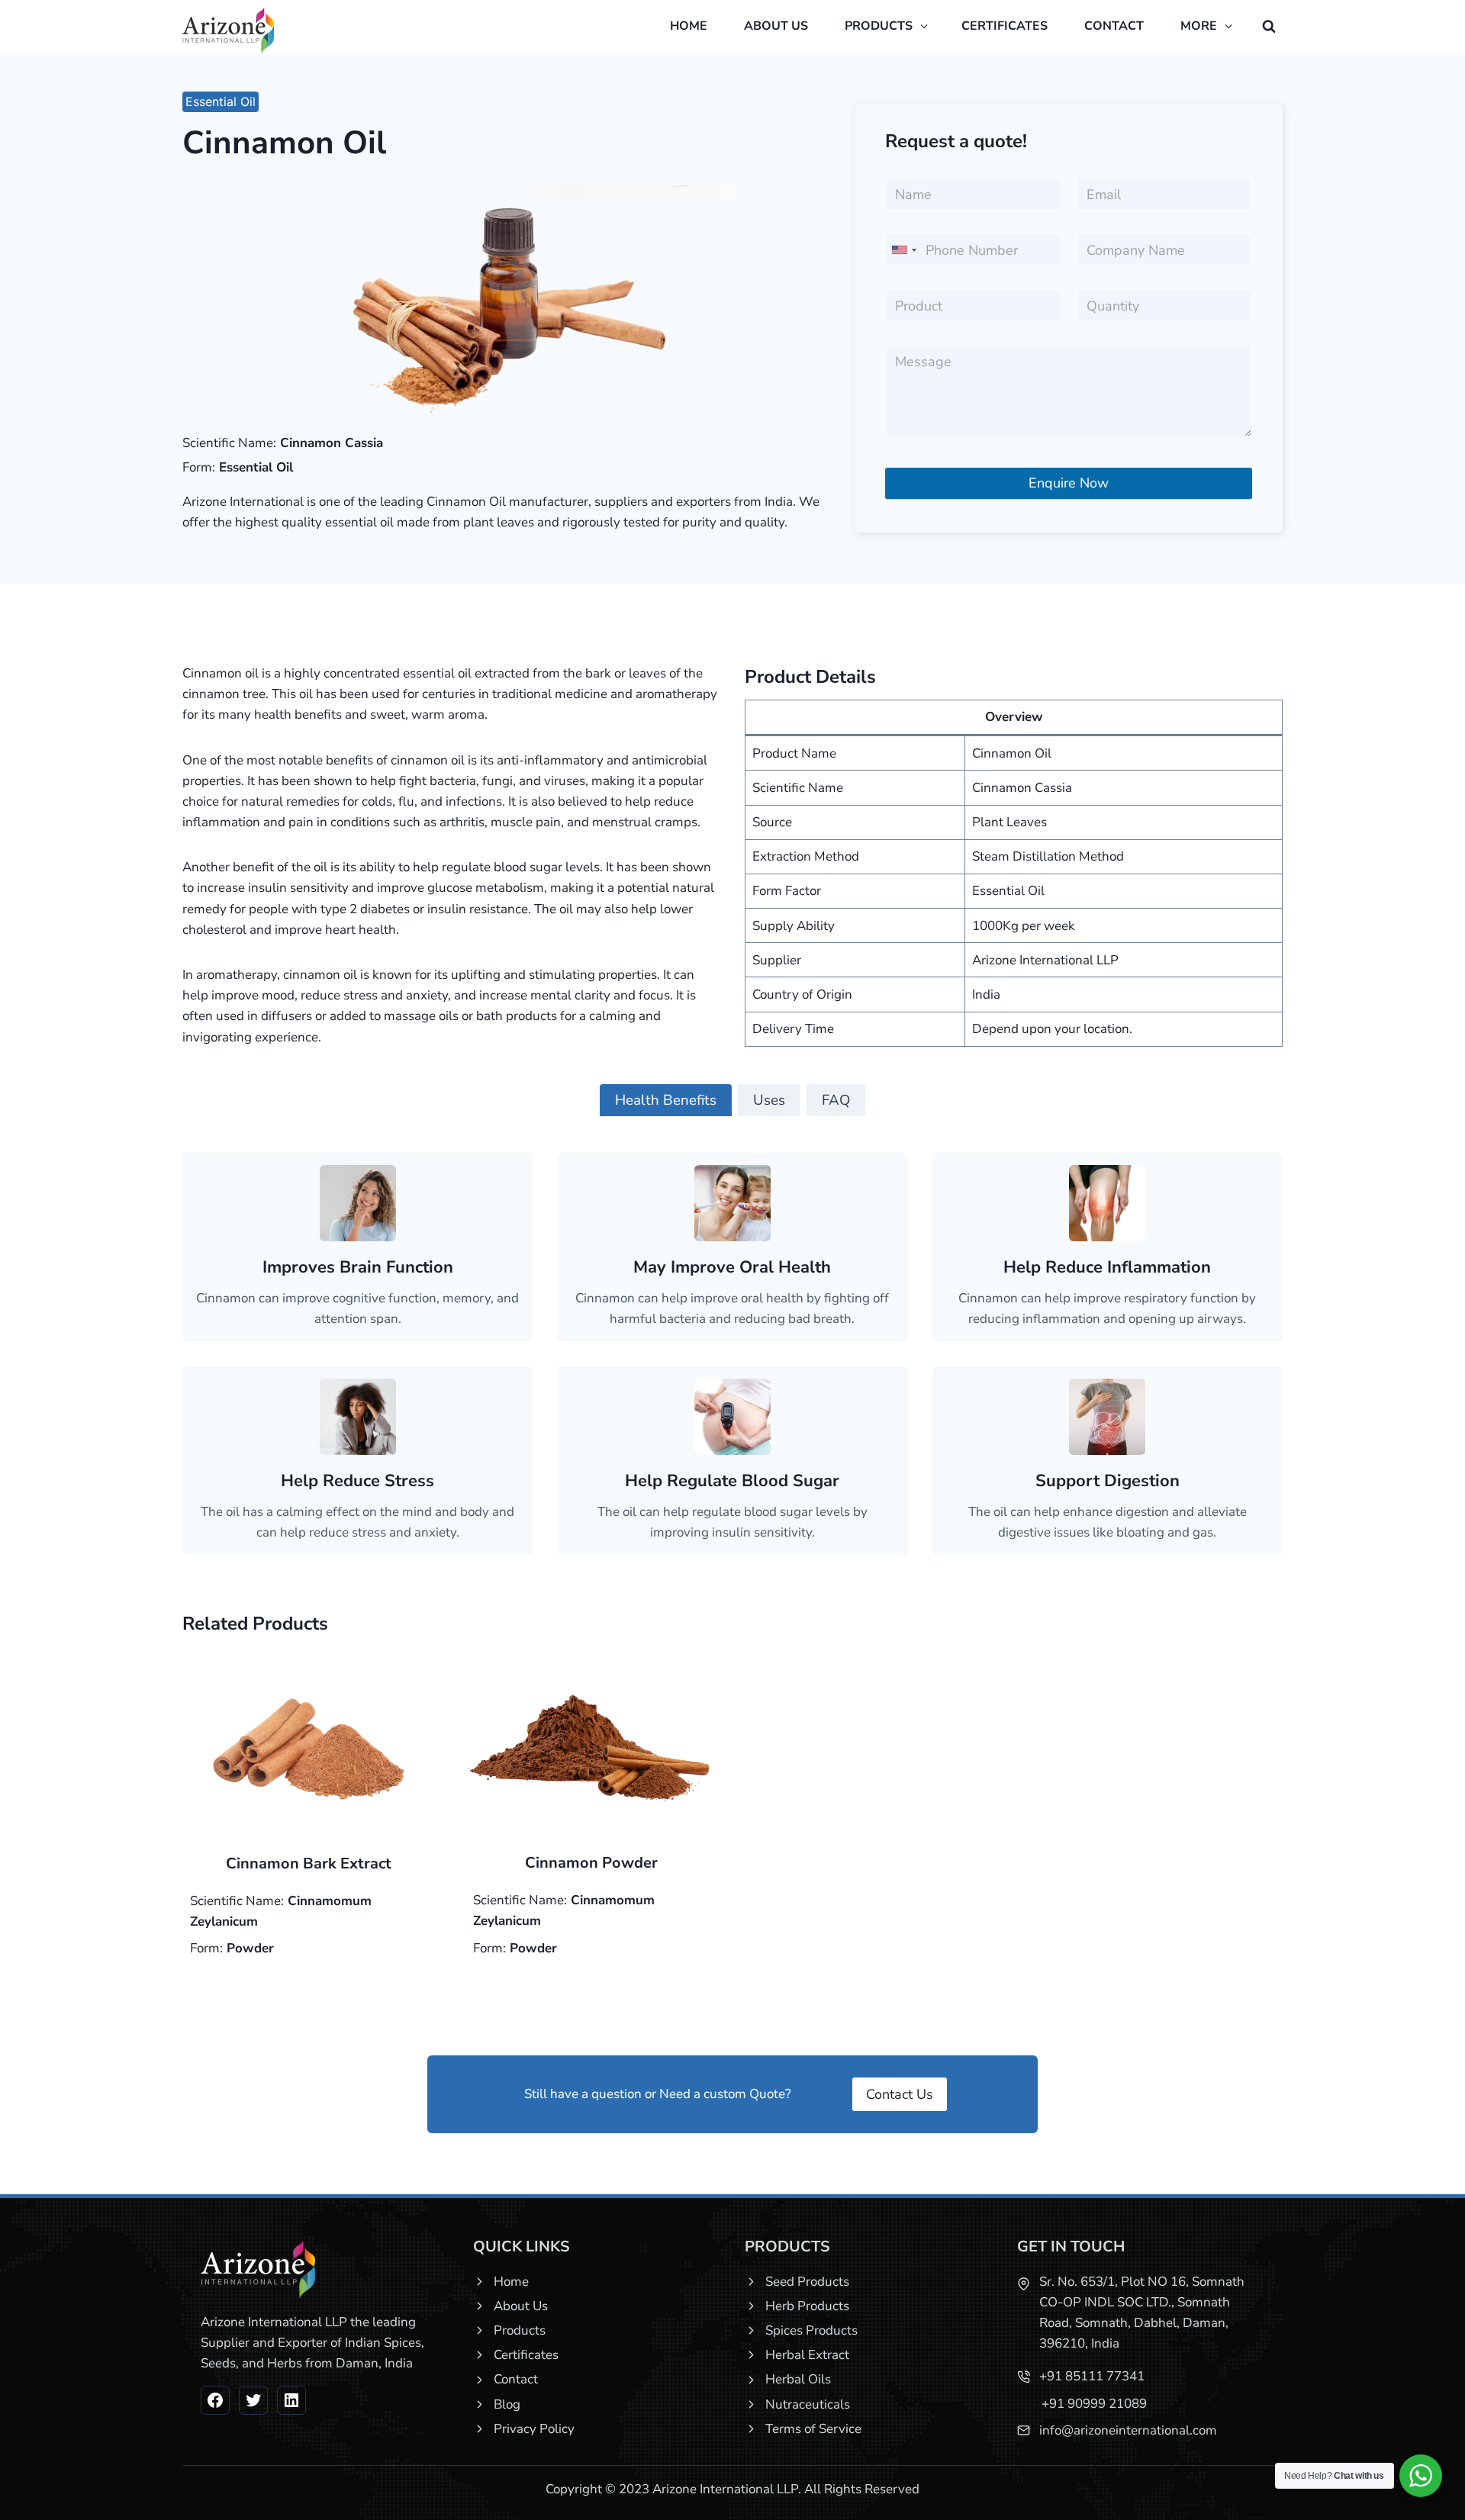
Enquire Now (1069, 483)
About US (776, 26)
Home (689, 26)
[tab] (666, 1100)
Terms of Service (813, 2429)
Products (520, 2330)
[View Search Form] (1269, 27)
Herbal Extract (807, 2355)
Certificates (1005, 26)
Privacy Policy (534, 2429)
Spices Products (811, 2330)
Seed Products (807, 2282)
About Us (521, 2306)
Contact (1114, 26)
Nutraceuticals (808, 2404)
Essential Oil (221, 101)
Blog (507, 2404)
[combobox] (903, 250)
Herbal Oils (798, 2379)
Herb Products (807, 2306)
